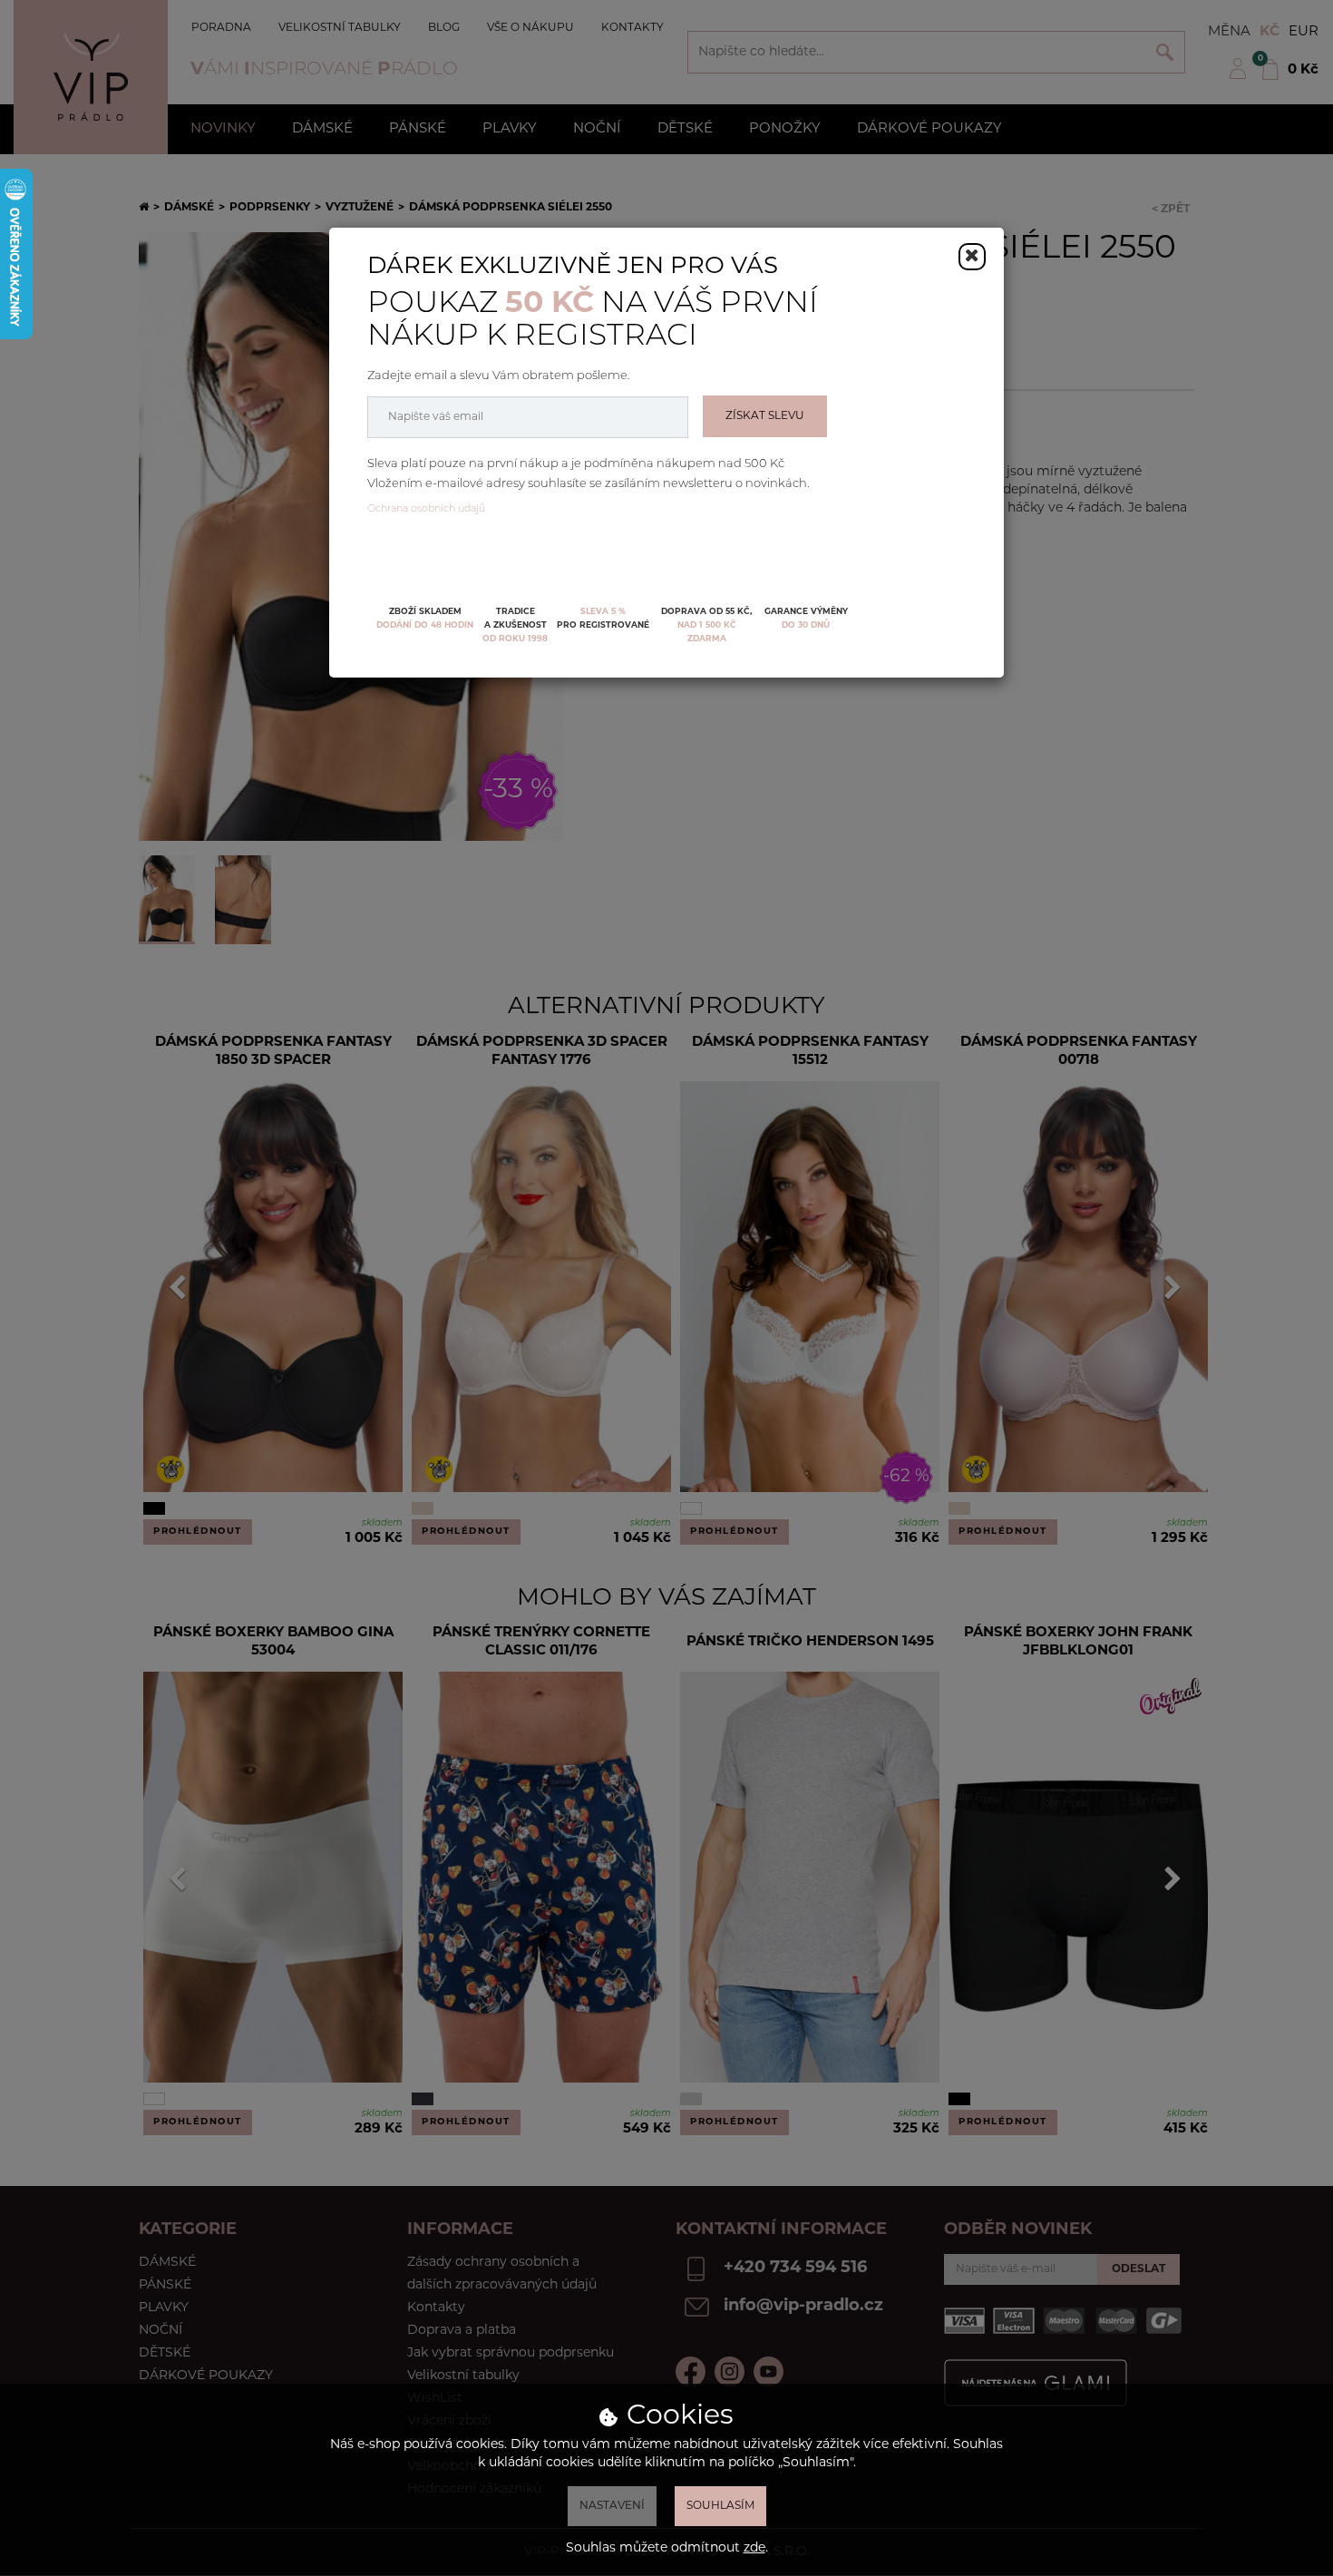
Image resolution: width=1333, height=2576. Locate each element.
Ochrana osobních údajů (426, 509)
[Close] (972, 257)
